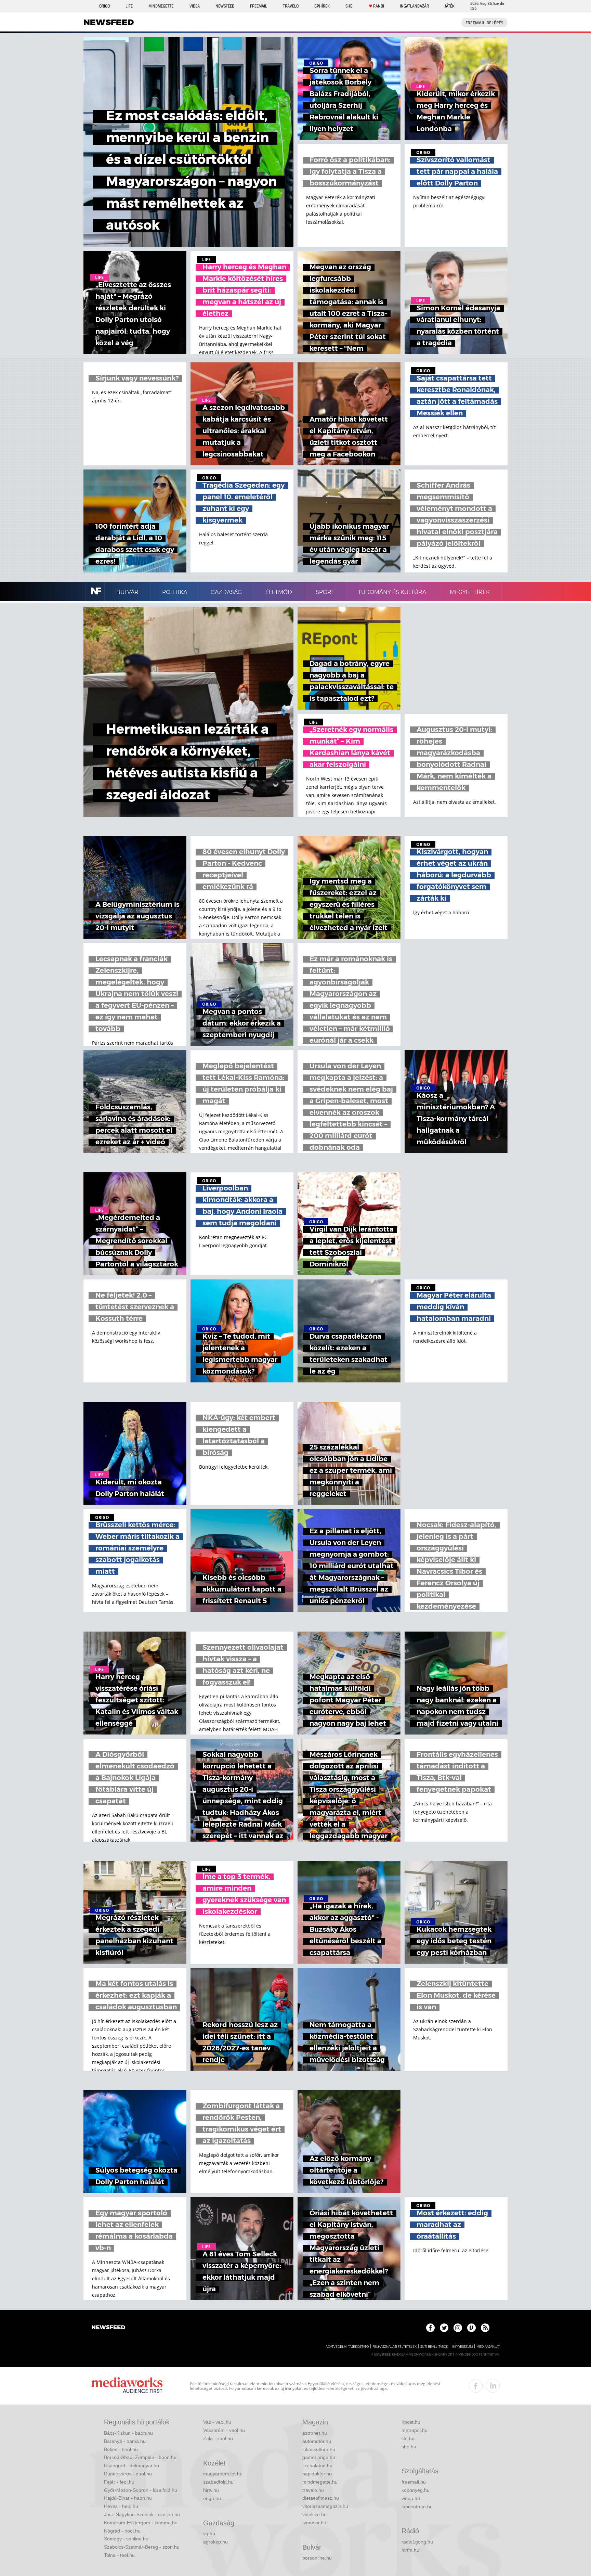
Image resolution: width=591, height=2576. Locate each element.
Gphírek (322, 6)
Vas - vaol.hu (217, 2422)
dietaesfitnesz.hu (321, 2498)
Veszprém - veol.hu (224, 2430)
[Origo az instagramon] (458, 2328)
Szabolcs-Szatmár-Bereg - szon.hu (142, 2547)
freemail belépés (484, 23)
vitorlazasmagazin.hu (325, 2506)
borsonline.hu (317, 2558)
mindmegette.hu (320, 2482)
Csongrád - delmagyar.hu (132, 2465)
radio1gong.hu (417, 2542)
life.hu (408, 2438)
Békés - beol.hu (121, 2449)
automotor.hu (317, 2441)
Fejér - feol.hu (119, 2482)
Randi (379, 6)
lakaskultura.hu (319, 2449)
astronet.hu (315, 2433)
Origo (104, 6)
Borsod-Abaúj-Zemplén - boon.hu (140, 2457)
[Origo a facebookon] (430, 2328)
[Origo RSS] (485, 2328)
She (349, 6)
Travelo (291, 6)
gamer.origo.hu (319, 2457)
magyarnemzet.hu (223, 2474)
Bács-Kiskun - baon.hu (128, 2433)
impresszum (462, 2347)
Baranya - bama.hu (125, 2441)
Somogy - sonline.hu (126, 2539)
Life (129, 6)
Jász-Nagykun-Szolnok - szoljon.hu (142, 2514)
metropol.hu (415, 2430)
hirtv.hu (211, 2490)
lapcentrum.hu (417, 2507)
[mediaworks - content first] (127, 2386)
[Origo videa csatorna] (471, 2328)
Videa (195, 6)
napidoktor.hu (317, 2474)
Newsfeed (225, 6)
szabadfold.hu (218, 2482)
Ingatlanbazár (414, 6)
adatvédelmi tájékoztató (347, 2347)
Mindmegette (161, 6)
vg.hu (209, 2534)
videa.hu (411, 2498)
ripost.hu (411, 2422)
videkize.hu (314, 2514)
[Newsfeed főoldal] (108, 2328)
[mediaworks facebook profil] (476, 2386)
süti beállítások (434, 2347)
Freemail (259, 6)
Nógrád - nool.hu (122, 2531)
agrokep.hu (215, 2542)
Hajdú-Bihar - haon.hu (128, 2498)
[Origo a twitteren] (444, 2328)
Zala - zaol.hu (218, 2438)
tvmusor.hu (314, 2523)
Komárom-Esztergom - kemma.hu (141, 2523)
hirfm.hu (410, 2550)
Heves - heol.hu (121, 2506)
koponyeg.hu (416, 2490)
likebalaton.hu (317, 2465)
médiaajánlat (488, 2347)
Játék (450, 6)
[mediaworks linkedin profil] (493, 2386)
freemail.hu (414, 2482)
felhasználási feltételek (395, 2347)
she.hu (409, 2447)
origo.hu (212, 2498)
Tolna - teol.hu (119, 2555)
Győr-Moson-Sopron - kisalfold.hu (141, 2490)
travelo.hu (313, 2490)
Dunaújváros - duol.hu (128, 2474)
